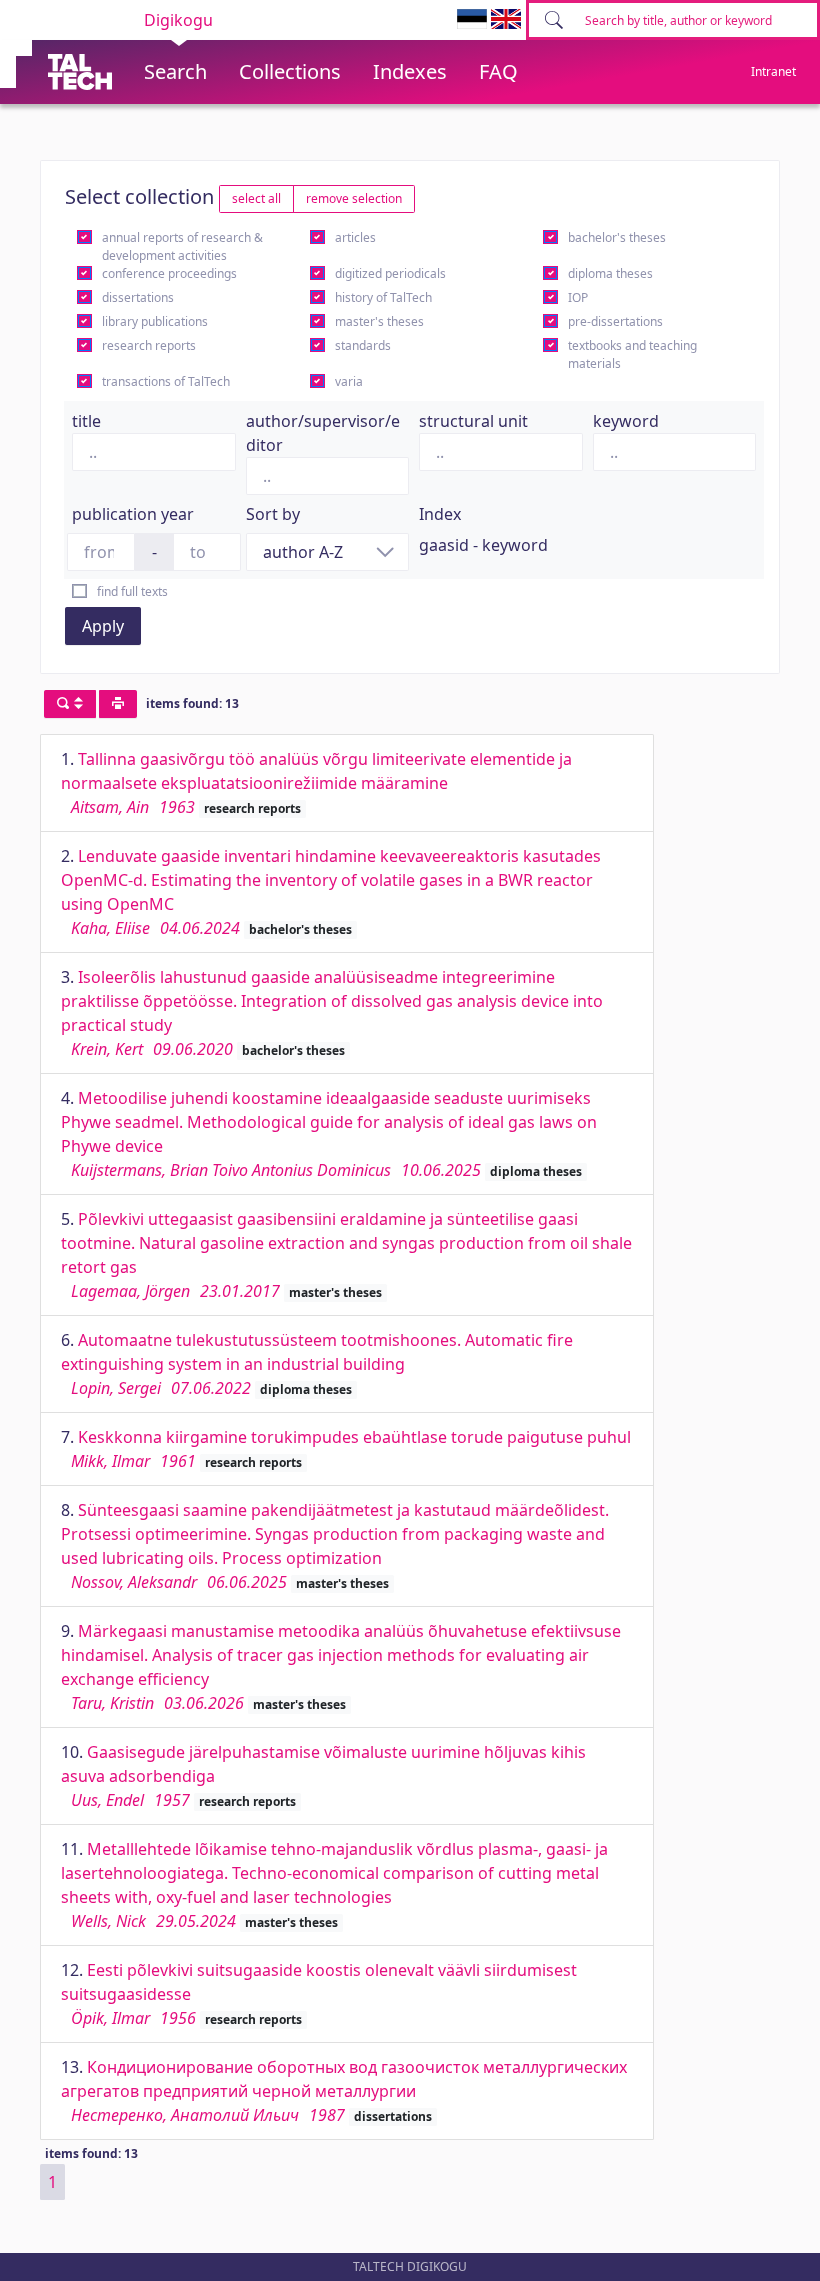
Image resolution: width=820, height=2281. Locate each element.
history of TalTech (383, 297)
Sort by (273, 514)
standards (363, 345)
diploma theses (610, 273)
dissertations (138, 297)
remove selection (354, 198)
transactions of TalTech (166, 381)
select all (256, 198)
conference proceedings (169, 273)
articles (355, 237)
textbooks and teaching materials (632, 354)
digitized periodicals (390, 273)
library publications (155, 321)
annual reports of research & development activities (182, 246)
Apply (103, 626)
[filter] (70, 704)
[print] (118, 704)
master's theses (379, 321)
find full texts (132, 591)
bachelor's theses (617, 237)
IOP (578, 297)
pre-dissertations (615, 321)
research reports (149, 345)
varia (349, 381)
